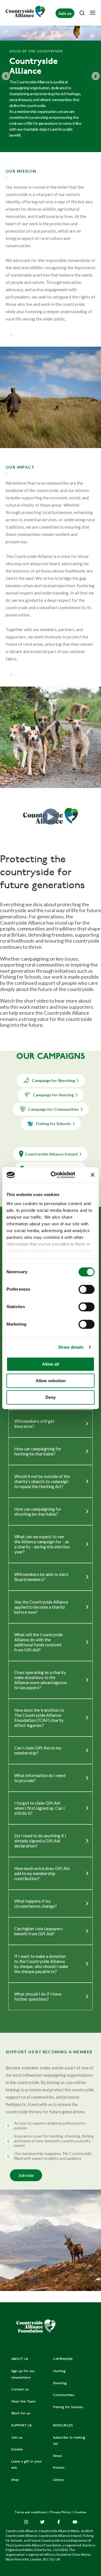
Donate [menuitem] (17, 2450)
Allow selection (51, 1381)
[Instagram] (26, 2522)
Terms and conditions (31, 2512)
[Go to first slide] (96, 76)
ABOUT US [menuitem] (20, 2359)
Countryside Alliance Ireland (51, 1154)
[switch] (87, 1289)
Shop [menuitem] (15, 2480)
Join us (65, 13)
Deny (50, 1397)
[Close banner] (93, 1175)
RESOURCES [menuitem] (63, 2426)
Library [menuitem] (58, 2480)
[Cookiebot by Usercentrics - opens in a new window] (55, 1175)
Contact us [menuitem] (20, 2390)
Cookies (80, 2512)
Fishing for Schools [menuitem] (68, 2407)
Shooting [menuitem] (60, 2383)
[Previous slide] (6, 76)
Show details (71, 1347)
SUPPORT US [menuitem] (21, 2426)
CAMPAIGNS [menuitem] (63, 2359)
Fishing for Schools (53, 1124)
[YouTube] (75, 2522)
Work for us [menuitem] (21, 2414)
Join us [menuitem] (17, 2438)
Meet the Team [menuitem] (23, 2402)
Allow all (50, 1364)
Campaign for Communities (53, 1109)
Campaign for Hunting (53, 1095)
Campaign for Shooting (53, 1080)
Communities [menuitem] (64, 2395)
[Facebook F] (59, 2522)
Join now (26, 2175)
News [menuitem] (58, 2456)
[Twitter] (42, 2522)
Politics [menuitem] (59, 2468)
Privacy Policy (61, 2512)
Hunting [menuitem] (59, 2371)
